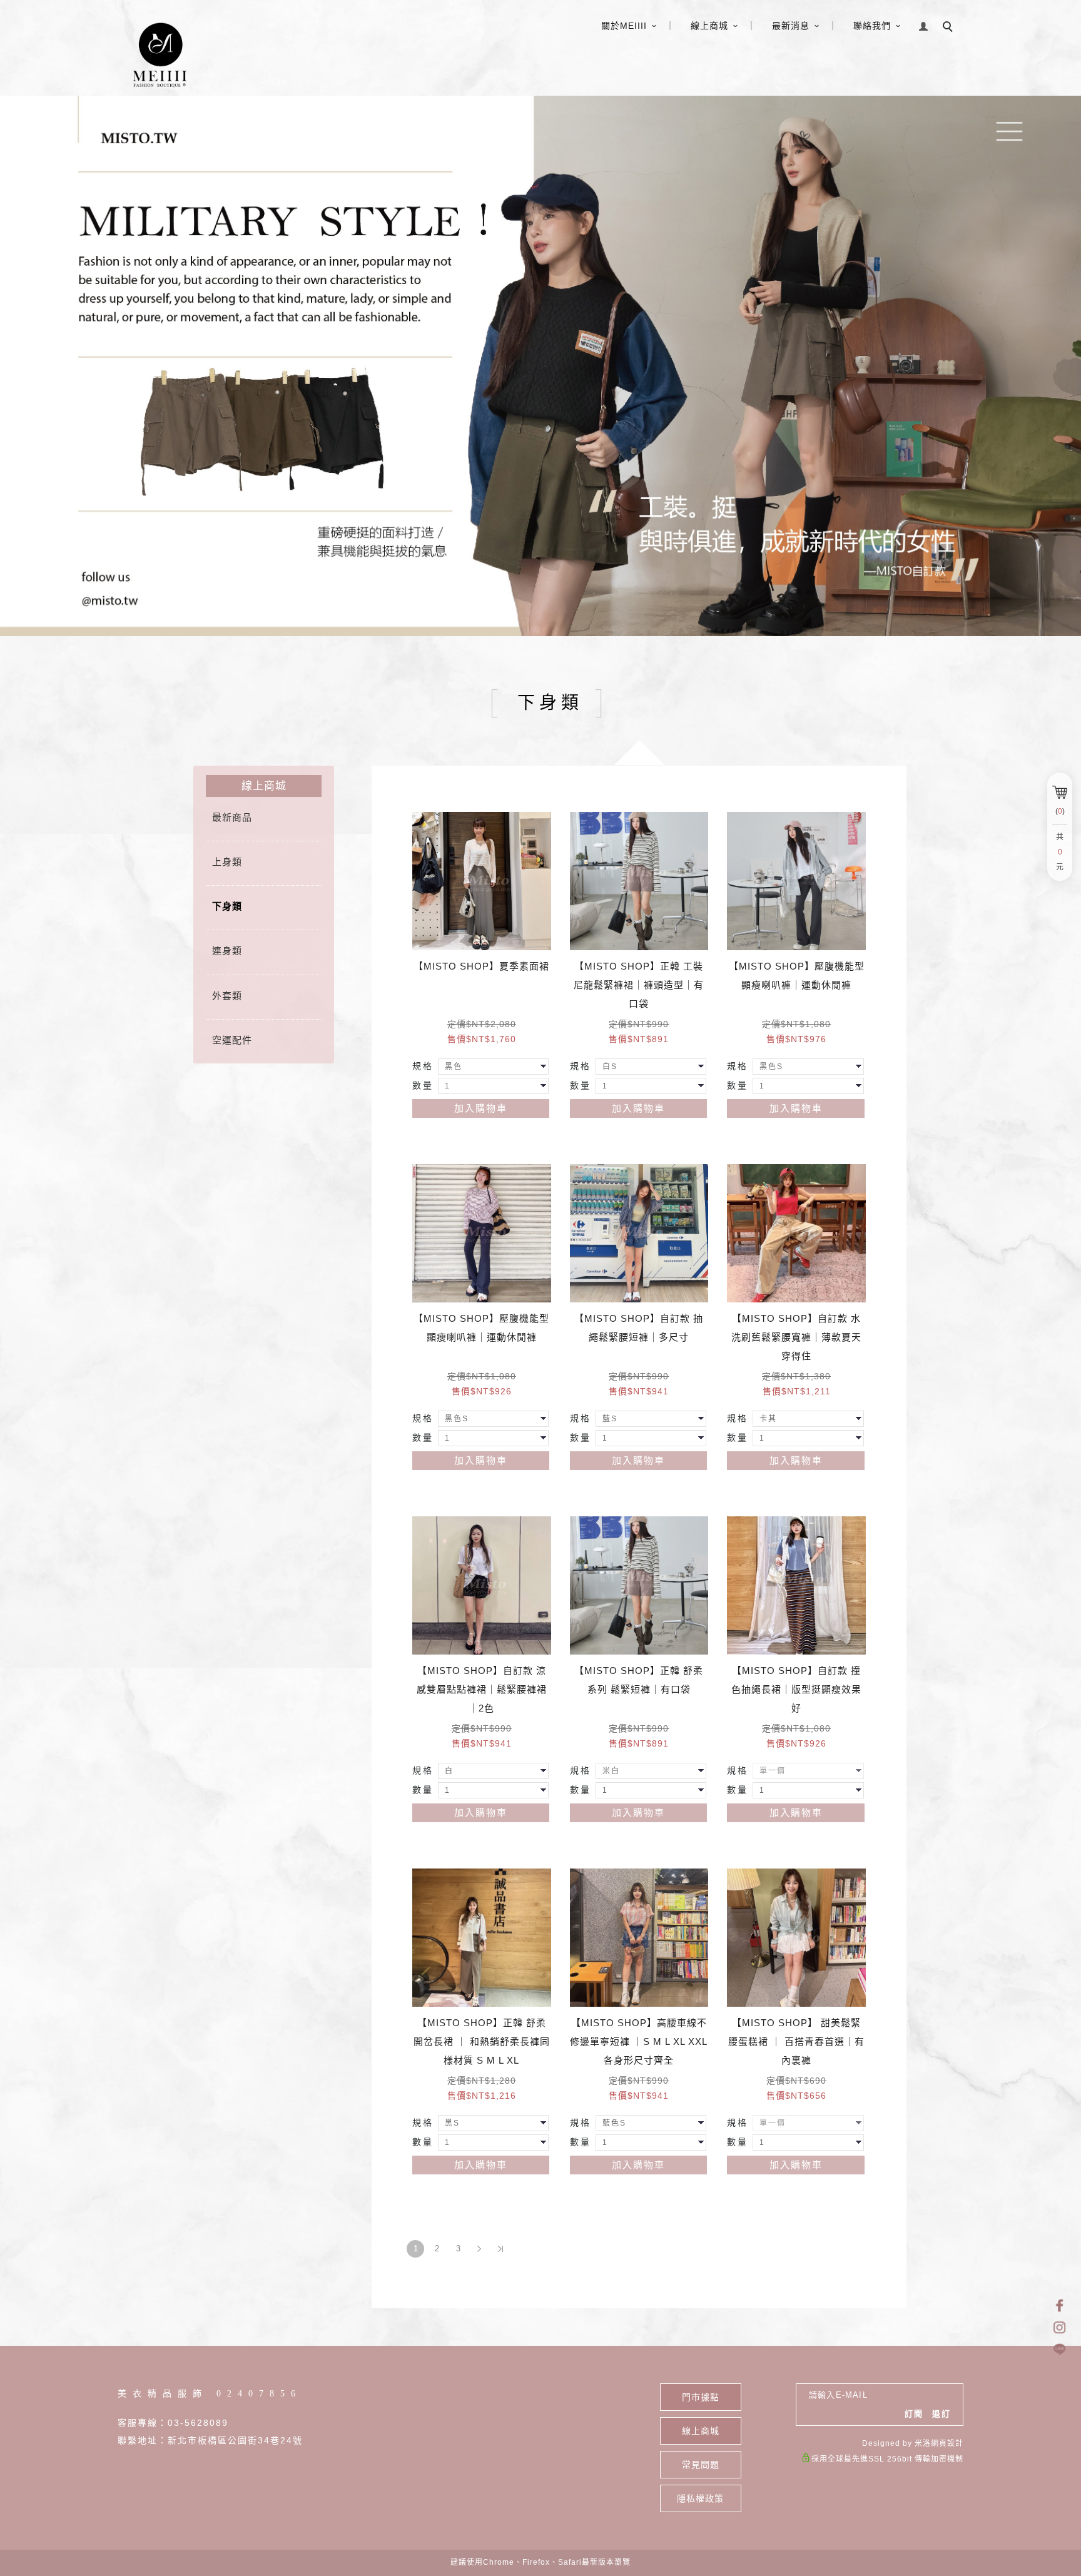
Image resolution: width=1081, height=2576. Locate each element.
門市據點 (701, 2397)
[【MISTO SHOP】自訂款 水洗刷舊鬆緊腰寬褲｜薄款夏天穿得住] (796, 1234)
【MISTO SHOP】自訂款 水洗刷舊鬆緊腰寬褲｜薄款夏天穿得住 (796, 1337)
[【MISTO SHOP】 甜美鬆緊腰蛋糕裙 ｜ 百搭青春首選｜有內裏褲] (796, 1938)
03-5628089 (198, 2423)
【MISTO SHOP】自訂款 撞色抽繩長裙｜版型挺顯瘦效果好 (796, 1689)
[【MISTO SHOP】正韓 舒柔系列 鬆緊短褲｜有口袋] (639, 1586)
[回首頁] (158, 54)
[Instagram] (1059, 2327)
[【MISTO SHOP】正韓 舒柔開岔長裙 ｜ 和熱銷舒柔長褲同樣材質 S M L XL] (482, 1938)
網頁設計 (947, 2443)
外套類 (227, 996)
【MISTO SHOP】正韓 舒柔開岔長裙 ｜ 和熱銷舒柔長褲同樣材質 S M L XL (482, 2041)
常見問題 (701, 2465)
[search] (950, 28)
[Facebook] (1059, 2305)
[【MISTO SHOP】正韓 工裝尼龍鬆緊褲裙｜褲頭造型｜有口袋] (639, 881)
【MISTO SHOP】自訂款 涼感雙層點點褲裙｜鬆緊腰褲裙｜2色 (482, 1689)
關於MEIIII (624, 26)
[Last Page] (500, 2249)
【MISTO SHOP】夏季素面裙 (481, 966)
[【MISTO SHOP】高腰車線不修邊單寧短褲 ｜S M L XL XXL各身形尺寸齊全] (639, 1938)
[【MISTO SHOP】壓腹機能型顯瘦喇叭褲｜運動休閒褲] (796, 881)
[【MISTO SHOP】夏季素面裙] (482, 881)
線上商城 (709, 26)
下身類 (227, 906)
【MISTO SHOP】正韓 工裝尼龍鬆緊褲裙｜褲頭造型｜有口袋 (639, 985)
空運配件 (232, 1040)
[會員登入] (924, 25)
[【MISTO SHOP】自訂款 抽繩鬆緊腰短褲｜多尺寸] (639, 1234)
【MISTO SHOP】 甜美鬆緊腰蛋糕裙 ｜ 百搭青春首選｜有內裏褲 (796, 2041)
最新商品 (232, 817)
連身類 (227, 951)
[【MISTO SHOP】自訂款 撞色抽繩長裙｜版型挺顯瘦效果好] (796, 1586)
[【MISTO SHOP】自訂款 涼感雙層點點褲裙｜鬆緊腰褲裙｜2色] (482, 1586)
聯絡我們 (872, 26)
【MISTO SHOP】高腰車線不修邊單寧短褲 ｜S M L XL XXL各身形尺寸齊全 (639, 2041)
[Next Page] (479, 2249)
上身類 (227, 862)
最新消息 (791, 26)
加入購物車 (481, 1108)
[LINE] (1059, 2349)
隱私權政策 (700, 2498)
